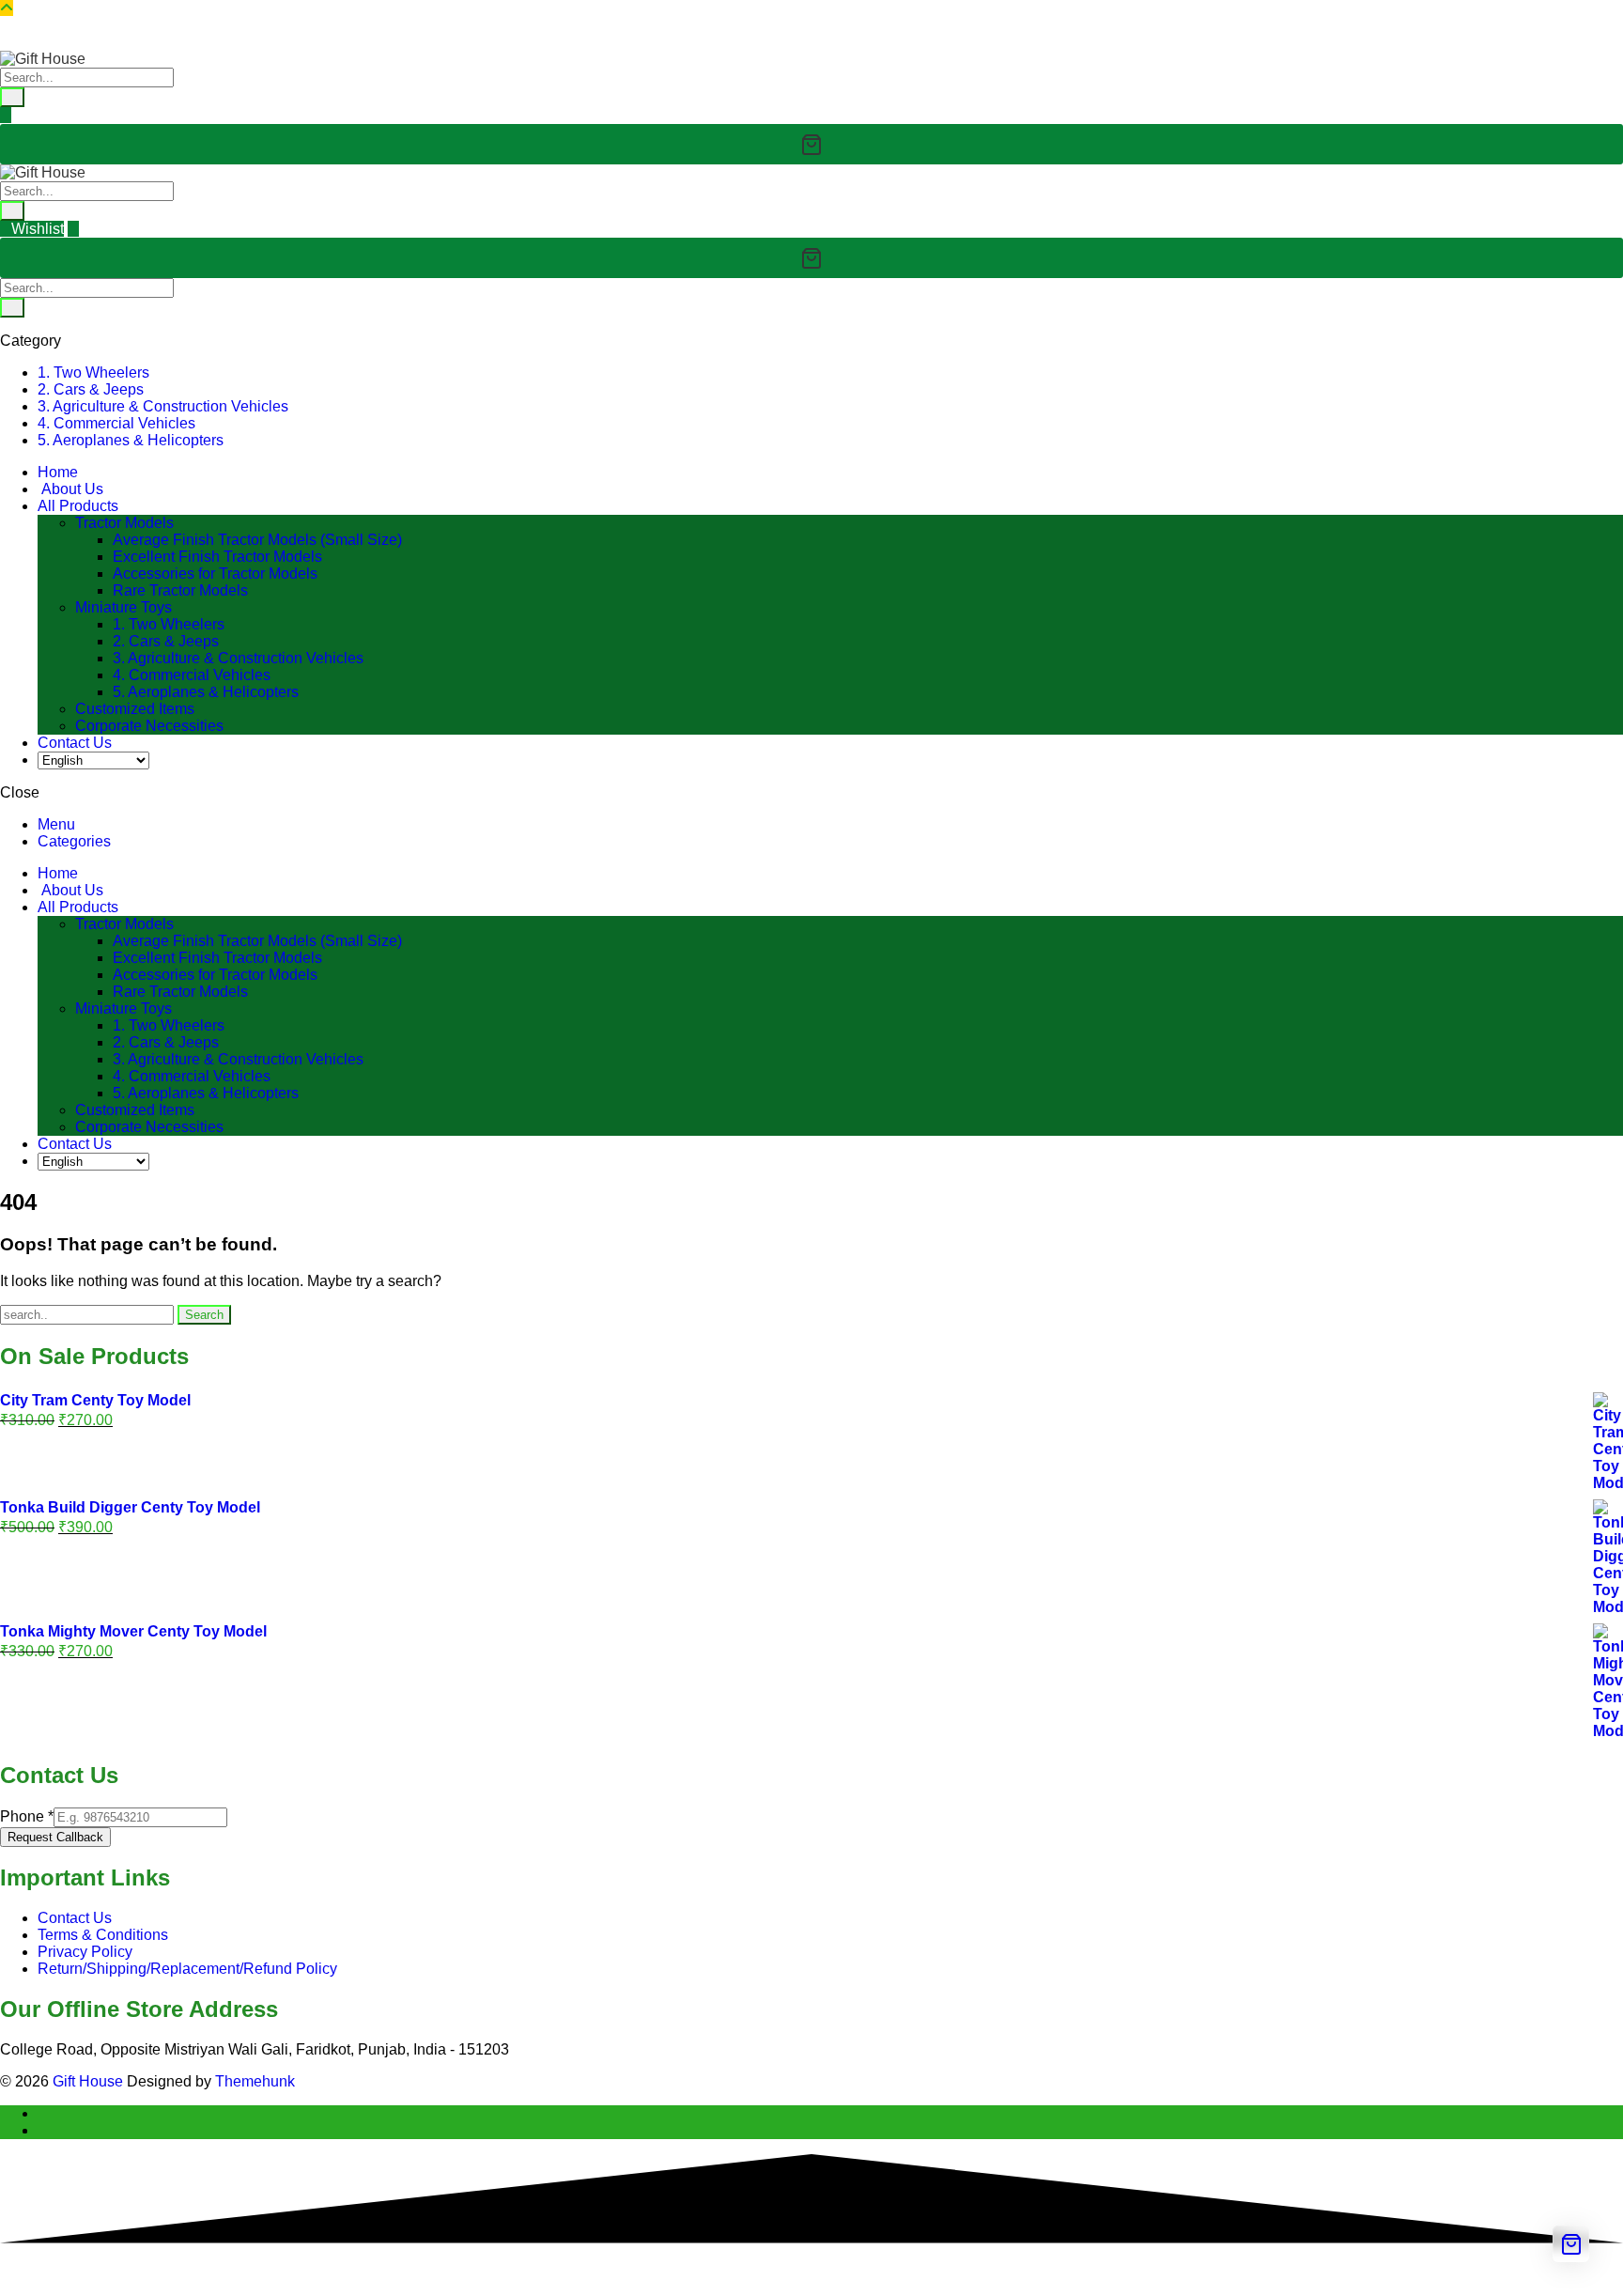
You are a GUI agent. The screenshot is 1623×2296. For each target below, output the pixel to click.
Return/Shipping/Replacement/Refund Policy (187, 1969)
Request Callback (55, 1837)
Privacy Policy (85, 1952)
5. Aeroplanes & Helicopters (131, 440)
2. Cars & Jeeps (91, 389)
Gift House (88, 2081)
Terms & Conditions (103, 1935)
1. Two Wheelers (93, 372)
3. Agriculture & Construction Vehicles (163, 406)
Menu (56, 824)
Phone (27, 1816)
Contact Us (75, 1918)
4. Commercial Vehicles (116, 423)
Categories (74, 841)
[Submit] (12, 97)
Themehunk (255, 2081)
